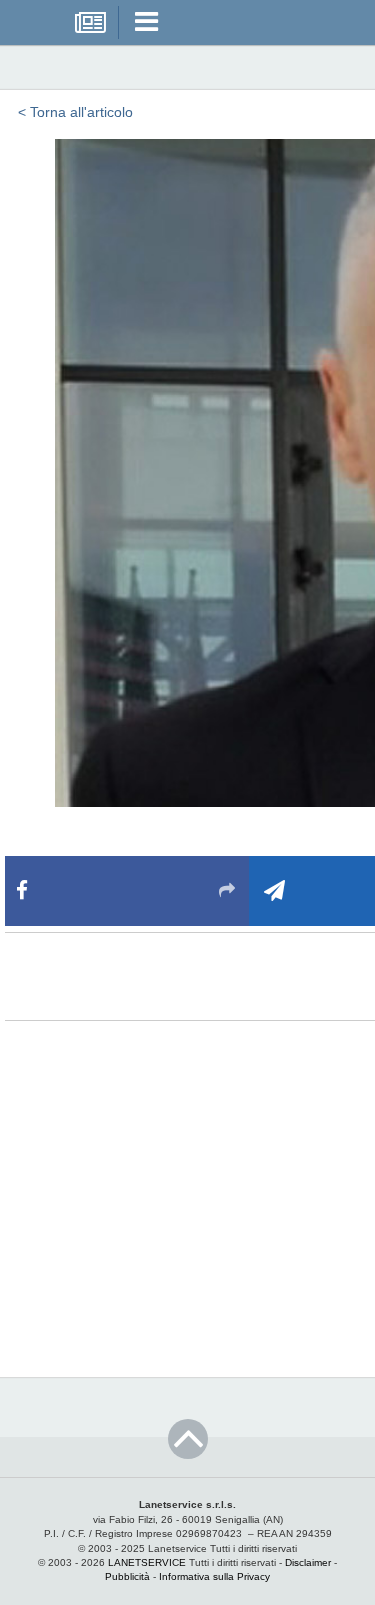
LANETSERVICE (147, 1562)
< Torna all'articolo (75, 112)
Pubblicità (127, 1576)
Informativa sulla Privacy (214, 1576)
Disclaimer (308, 1562)
